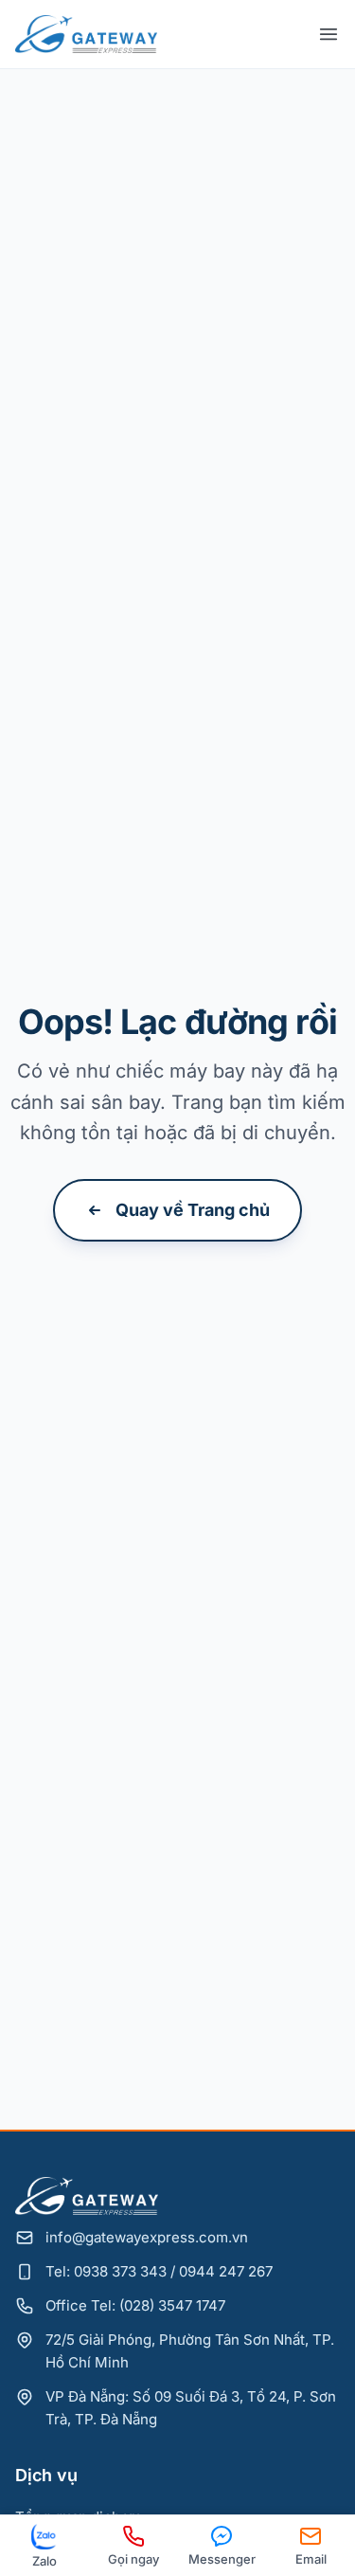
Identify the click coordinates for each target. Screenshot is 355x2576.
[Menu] (328, 34)
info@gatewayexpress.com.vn (147, 2237)
